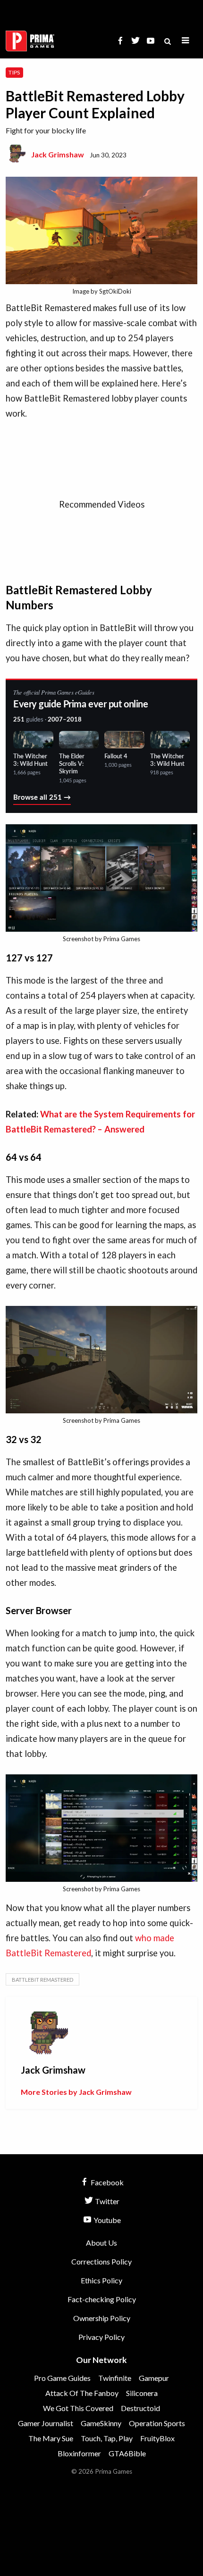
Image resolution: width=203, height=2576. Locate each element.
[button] (186, 41)
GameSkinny (101, 2423)
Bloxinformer (79, 2453)
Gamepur (154, 2378)
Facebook (106, 2182)
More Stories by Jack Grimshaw (76, 2092)
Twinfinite (115, 2378)
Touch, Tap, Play (107, 2438)
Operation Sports (157, 2423)
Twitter (106, 2201)
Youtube (106, 2220)
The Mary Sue (51, 2438)
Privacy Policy (101, 2337)
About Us (101, 2243)
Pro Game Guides (62, 2378)
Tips (14, 72)
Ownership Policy (102, 2318)
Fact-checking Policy (102, 2299)
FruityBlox (157, 2438)
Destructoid (140, 2408)
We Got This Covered (78, 2408)
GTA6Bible (127, 2453)
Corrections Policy (101, 2261)
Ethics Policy (101, 2280)
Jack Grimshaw (58, 154)
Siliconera (142, 2393)
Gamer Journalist (46, 2423)
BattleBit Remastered (42, 1980)
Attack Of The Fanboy (82, 2393)
